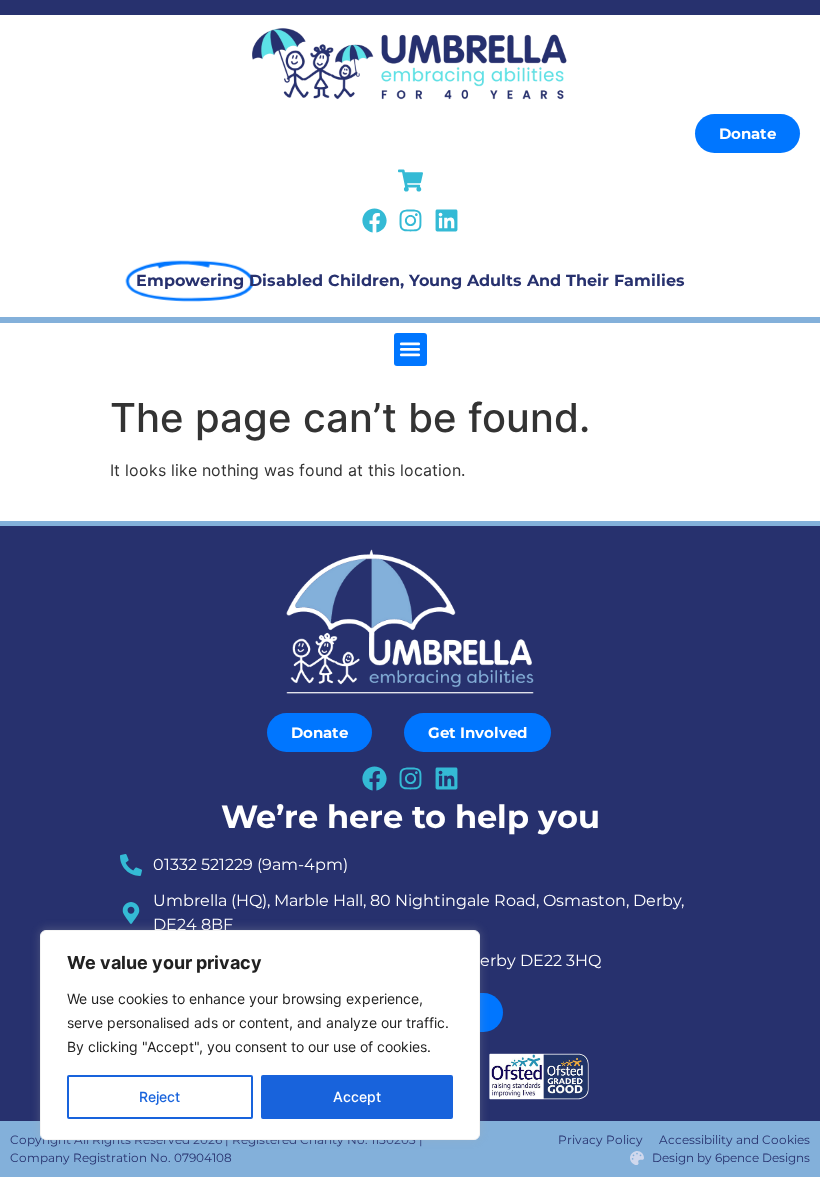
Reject (159, 1096)
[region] (260, 1035)
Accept (357, 1096)
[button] (410, 349)
